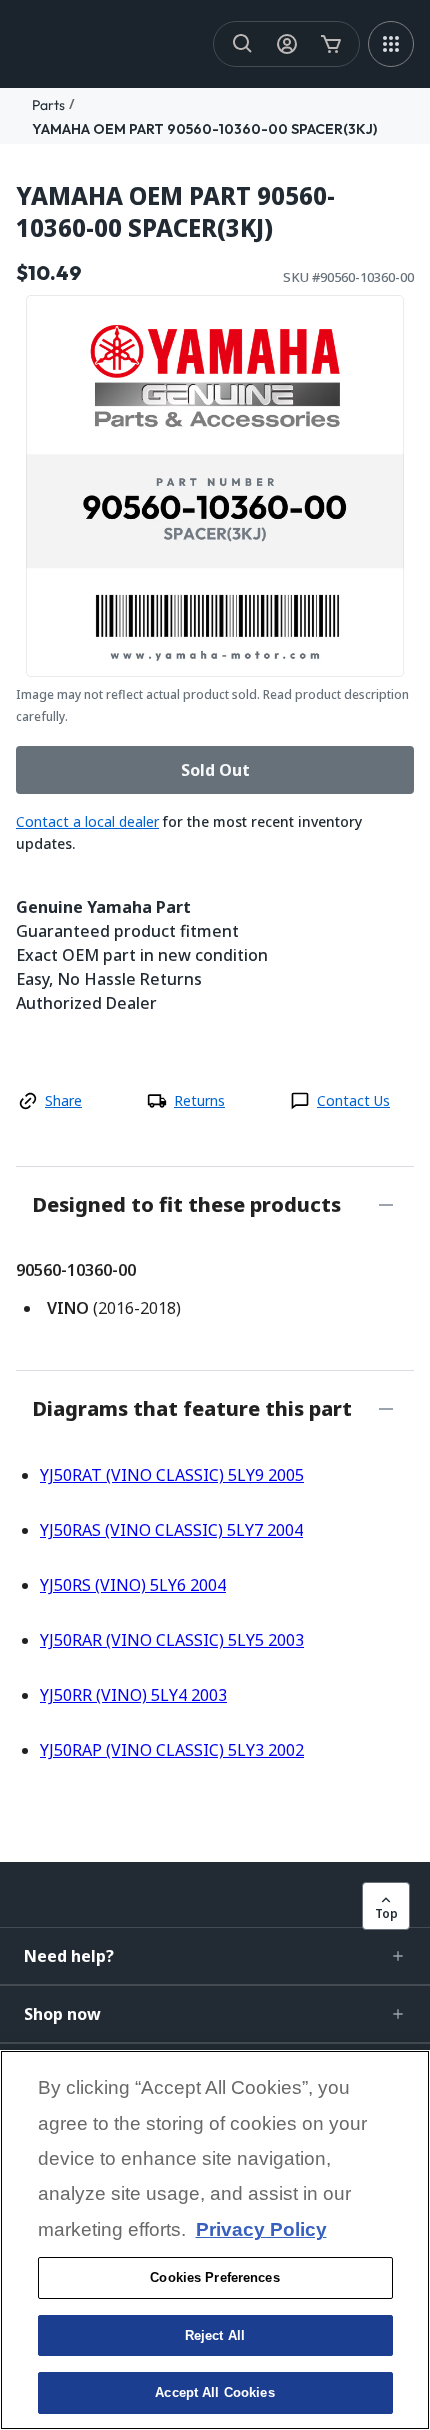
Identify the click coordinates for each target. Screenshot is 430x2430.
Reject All (215, 2335)
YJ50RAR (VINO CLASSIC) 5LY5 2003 (172, 1640)
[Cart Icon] (331, 44)
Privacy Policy (261, 2229)
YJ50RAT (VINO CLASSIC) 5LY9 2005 (172, 1475)
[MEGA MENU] (391, 44)
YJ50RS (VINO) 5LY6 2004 (133, 1585)
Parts (48, 105)
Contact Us (353, 1100)
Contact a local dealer (87, 821)
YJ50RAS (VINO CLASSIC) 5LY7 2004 (171, 1530)
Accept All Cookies (214, 2392)
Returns (199, 1100)
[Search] (243, 44)
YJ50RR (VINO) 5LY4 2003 (133, 1695)
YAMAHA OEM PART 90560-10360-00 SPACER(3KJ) (204, 129)
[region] (215, 2240)
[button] (215, 1956)
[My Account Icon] (287, 44)
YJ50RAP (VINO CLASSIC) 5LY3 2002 (172, 1750)
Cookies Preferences (214, 2277)
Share (63, 1100)
